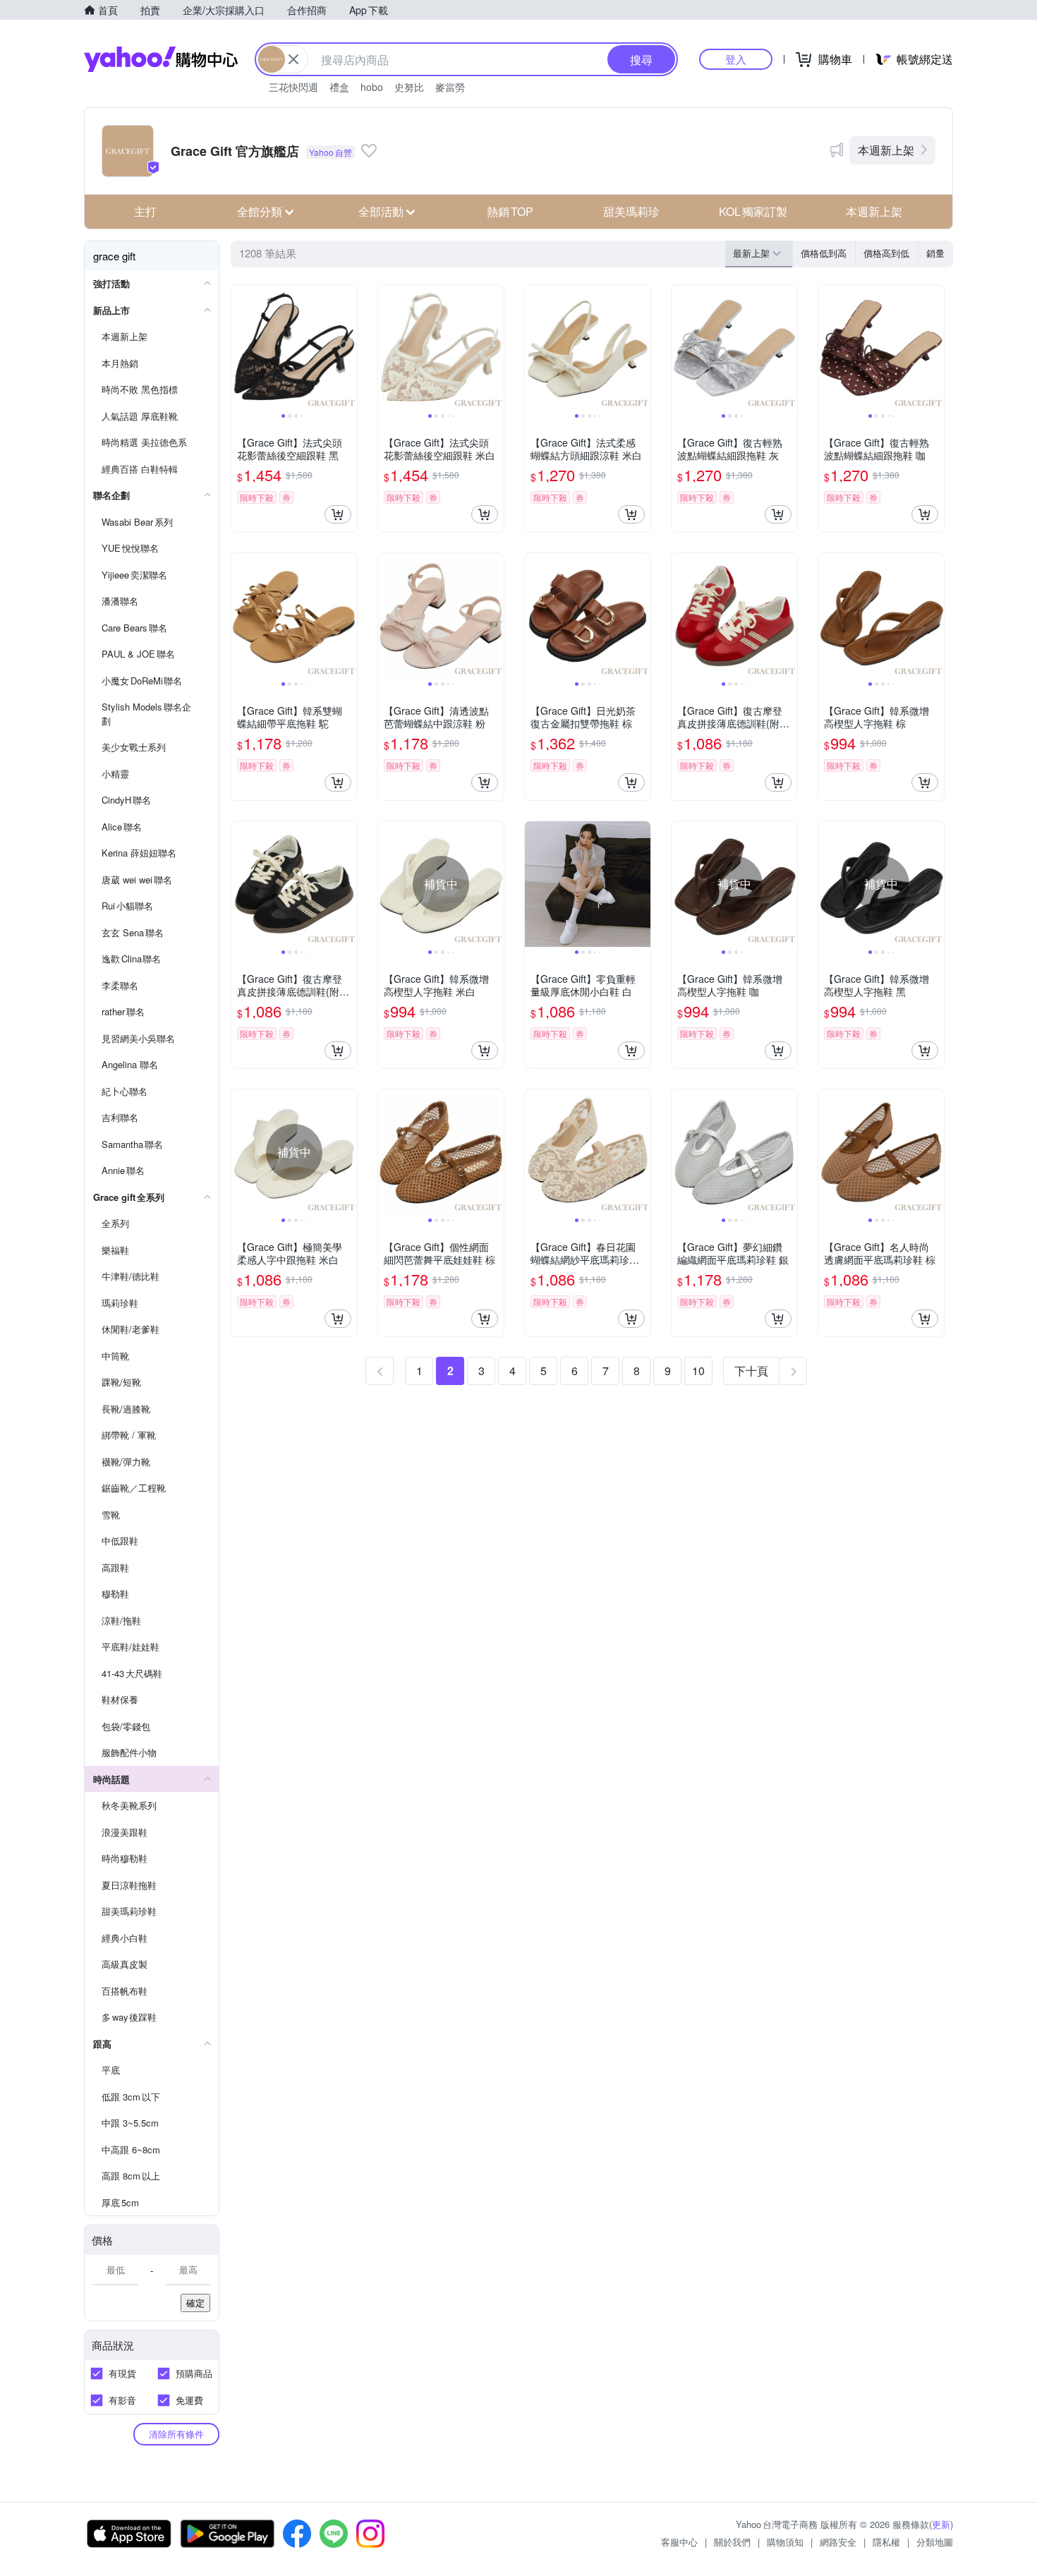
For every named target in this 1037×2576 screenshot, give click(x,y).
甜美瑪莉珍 (631, 211)
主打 (145, 211)
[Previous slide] (241, 348)
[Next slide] (348, 348)
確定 (195, 2303)
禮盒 (339, 87)
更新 (941, 2524)
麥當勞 (450, 87)
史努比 (409, 87)
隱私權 (886, 2542)
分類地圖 (935, 2542)
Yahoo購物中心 (161, 59)
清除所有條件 (176, 2434)
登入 (736, 59)
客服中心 (679, 2542)
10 (698, 1371)
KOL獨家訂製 (753, 211)
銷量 (935, 253)
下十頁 (751, 1371)
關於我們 (732, 2542)
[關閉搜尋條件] (293, 59)
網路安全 (838, 2542)
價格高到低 (886, 253)
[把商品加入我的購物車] (338, 514)
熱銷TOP (510, 211)
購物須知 (785, 2542)
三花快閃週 (293, 87)
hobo (372, 87)
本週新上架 (886, 150)
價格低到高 (824, 253)
